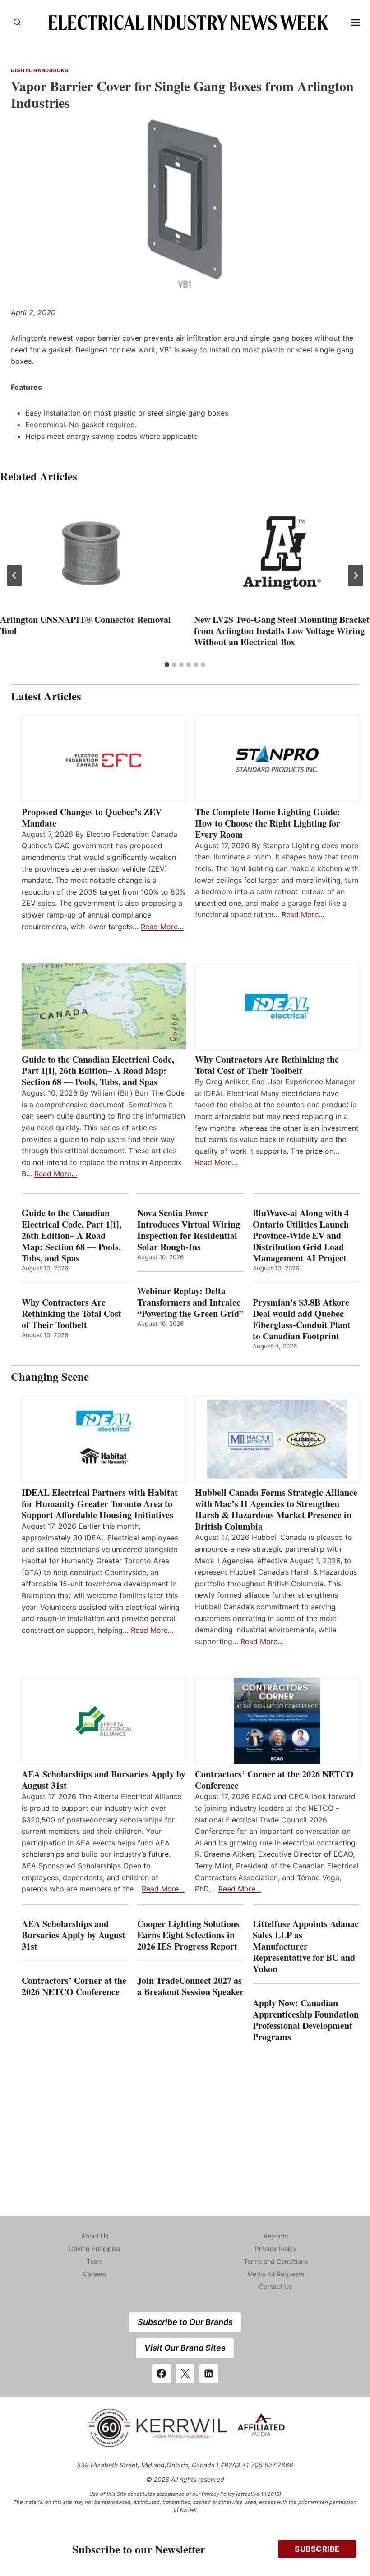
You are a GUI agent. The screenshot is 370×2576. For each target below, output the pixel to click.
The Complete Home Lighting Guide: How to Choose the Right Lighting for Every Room (268, 823)
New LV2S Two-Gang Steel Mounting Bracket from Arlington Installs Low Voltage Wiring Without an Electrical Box (282, 631)
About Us (95, 2236)
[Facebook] (162, 2374)
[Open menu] (356, 22)
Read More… (162, 927)
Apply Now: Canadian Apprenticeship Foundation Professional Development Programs (306, 2020)
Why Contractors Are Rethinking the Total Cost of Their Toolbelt (267, 1065)
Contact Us (275, 2286)
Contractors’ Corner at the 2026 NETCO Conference (274, 1780)
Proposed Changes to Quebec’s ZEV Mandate (92, 818)
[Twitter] (185, 2374)
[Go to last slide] (14, 575)
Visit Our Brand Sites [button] (185, 2348)
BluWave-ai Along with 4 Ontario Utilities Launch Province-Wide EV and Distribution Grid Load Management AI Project (301, 1235)
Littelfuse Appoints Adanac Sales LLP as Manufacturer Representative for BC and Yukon (306, 1946)
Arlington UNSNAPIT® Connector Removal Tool (86, 625)
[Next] (356, 575)
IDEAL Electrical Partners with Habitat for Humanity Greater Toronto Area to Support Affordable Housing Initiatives (100, 1504)
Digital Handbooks (40, 70)
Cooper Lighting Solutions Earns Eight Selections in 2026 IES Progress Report (189, 1935)
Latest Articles (46, 696)
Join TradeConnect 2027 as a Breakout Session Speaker (190, 1986)
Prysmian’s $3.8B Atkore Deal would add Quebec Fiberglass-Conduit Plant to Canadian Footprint (302, 1319)
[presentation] (88, 553)
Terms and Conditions (276, 2261)
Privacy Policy (276, 2249)
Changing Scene (50, 1377)
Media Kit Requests (276, 2274)
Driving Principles (95, 2249)
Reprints (276, 2236)
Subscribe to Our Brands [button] (185, 2322)
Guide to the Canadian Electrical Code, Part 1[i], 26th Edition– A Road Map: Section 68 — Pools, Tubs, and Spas (98, 1071)
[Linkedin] (209, 2374)
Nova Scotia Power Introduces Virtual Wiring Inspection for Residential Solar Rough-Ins (189, 1230)
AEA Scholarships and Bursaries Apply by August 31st (104, 1780)
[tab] (167, 665)
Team (95, 2261)
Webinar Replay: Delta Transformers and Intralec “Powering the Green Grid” (190, 1302)
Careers (95, 2274)
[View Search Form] (17, 23)
